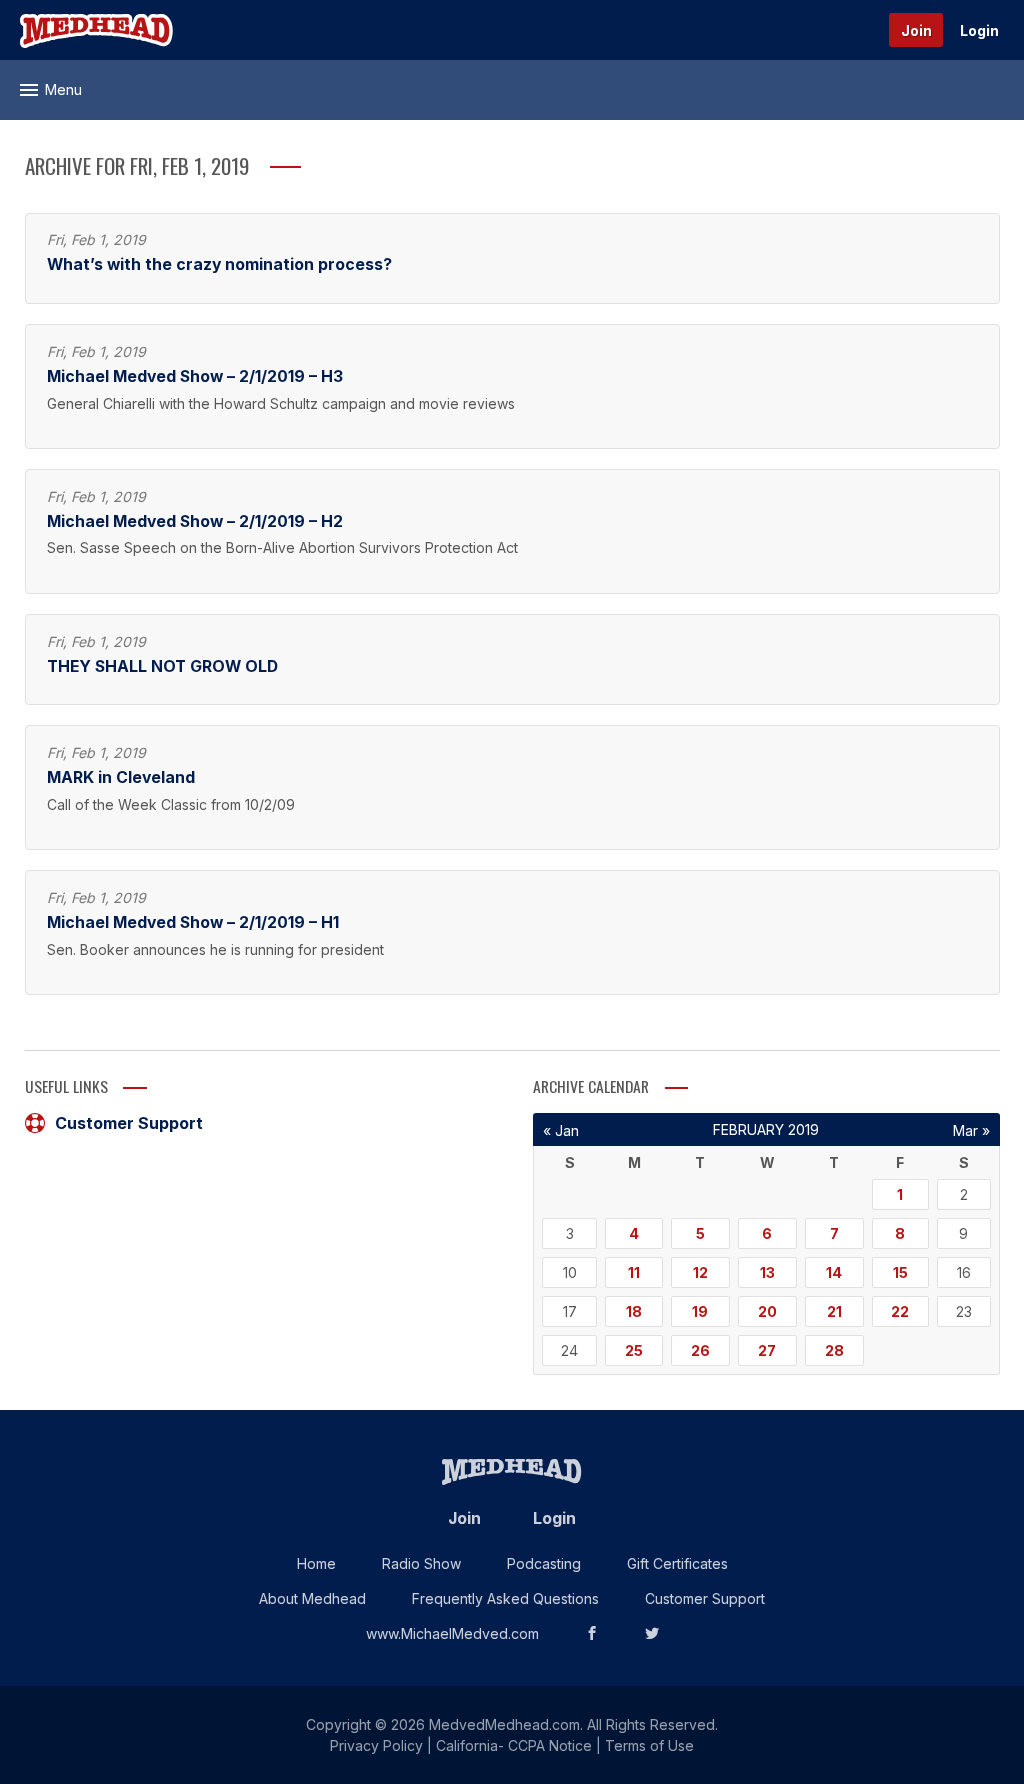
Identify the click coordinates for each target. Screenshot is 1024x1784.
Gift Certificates (677, 1563)
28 (834, 1350)
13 (767, 1272)
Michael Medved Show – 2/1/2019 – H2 (195, 521)
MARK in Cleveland (121, 777)
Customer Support (129, 1123)
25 (634, 1350)
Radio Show (421, 1563)
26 (700, 1350)
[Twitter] (652, 1633)
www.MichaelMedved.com (452, 1633)
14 (834, 1272)
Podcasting (544, 1563)
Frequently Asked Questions (505, 1598)
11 (634, 1272)
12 (700, 1272)
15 (900, 1272)
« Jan (561, 1130)
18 (634, 1311)
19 (700, 1311)
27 (767, 1350)
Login (979, 30)
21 (834, 1311)
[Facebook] (592, 1633)
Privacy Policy (376, 1745)
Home (316, 1563)
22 (900, 1311)
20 (767, 1311)
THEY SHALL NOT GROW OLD (162, 666)
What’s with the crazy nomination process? (219, 264)
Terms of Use (649, 1745)
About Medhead (312, 1598)
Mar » (971, 1130)
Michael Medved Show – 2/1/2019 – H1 (193, 922)
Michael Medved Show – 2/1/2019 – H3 (195, 376)
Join (916, 30)
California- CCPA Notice (514, 1745)
